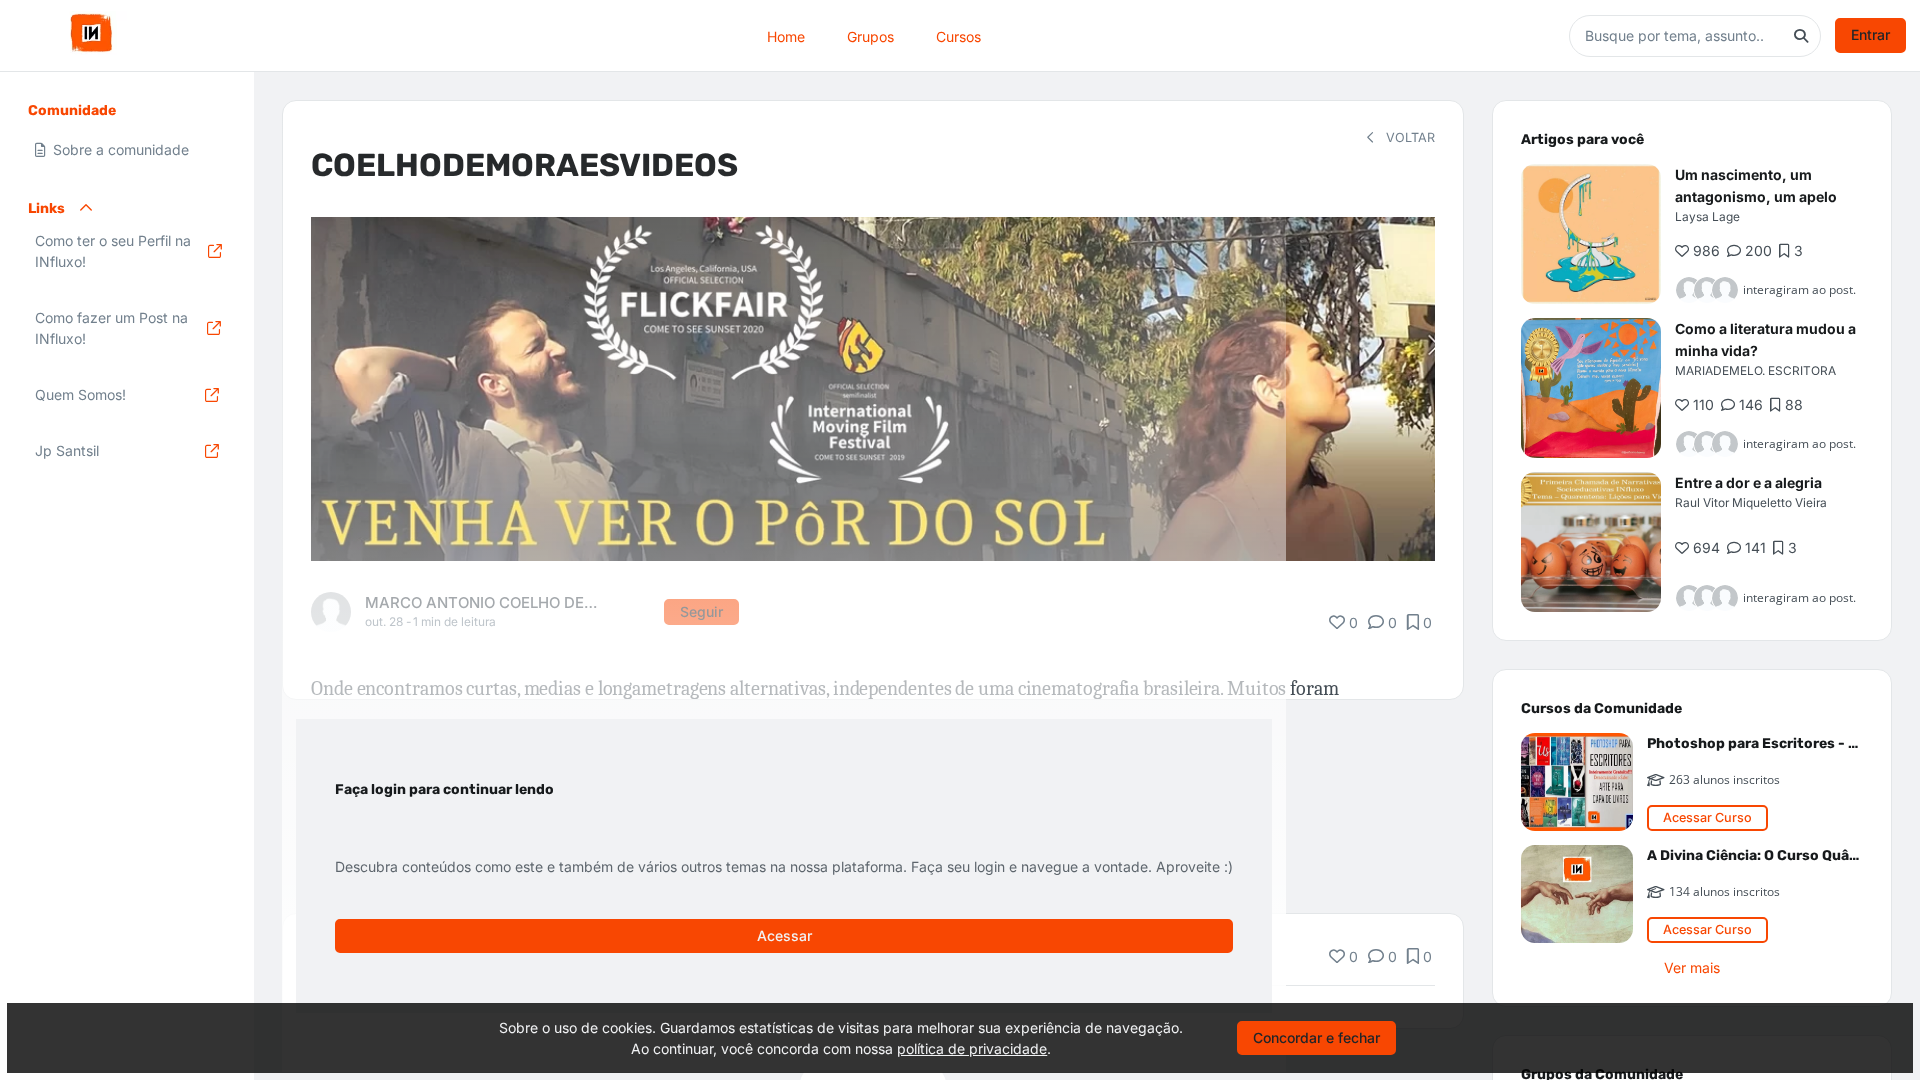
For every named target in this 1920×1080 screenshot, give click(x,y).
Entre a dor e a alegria (1748, 482)
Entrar (1870, 34)
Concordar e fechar (1316, 1037)
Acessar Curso (1707, 817)
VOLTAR (1408, 137)
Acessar (784, 935)
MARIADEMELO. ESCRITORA (1755, 370)
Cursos (958, 35)
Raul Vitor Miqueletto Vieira (1751, 502)
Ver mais (1692, 967)
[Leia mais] (1591, 234)
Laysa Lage (1707, 216)
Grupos (870, 35)
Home (786, 35)
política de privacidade (972, 1048)
